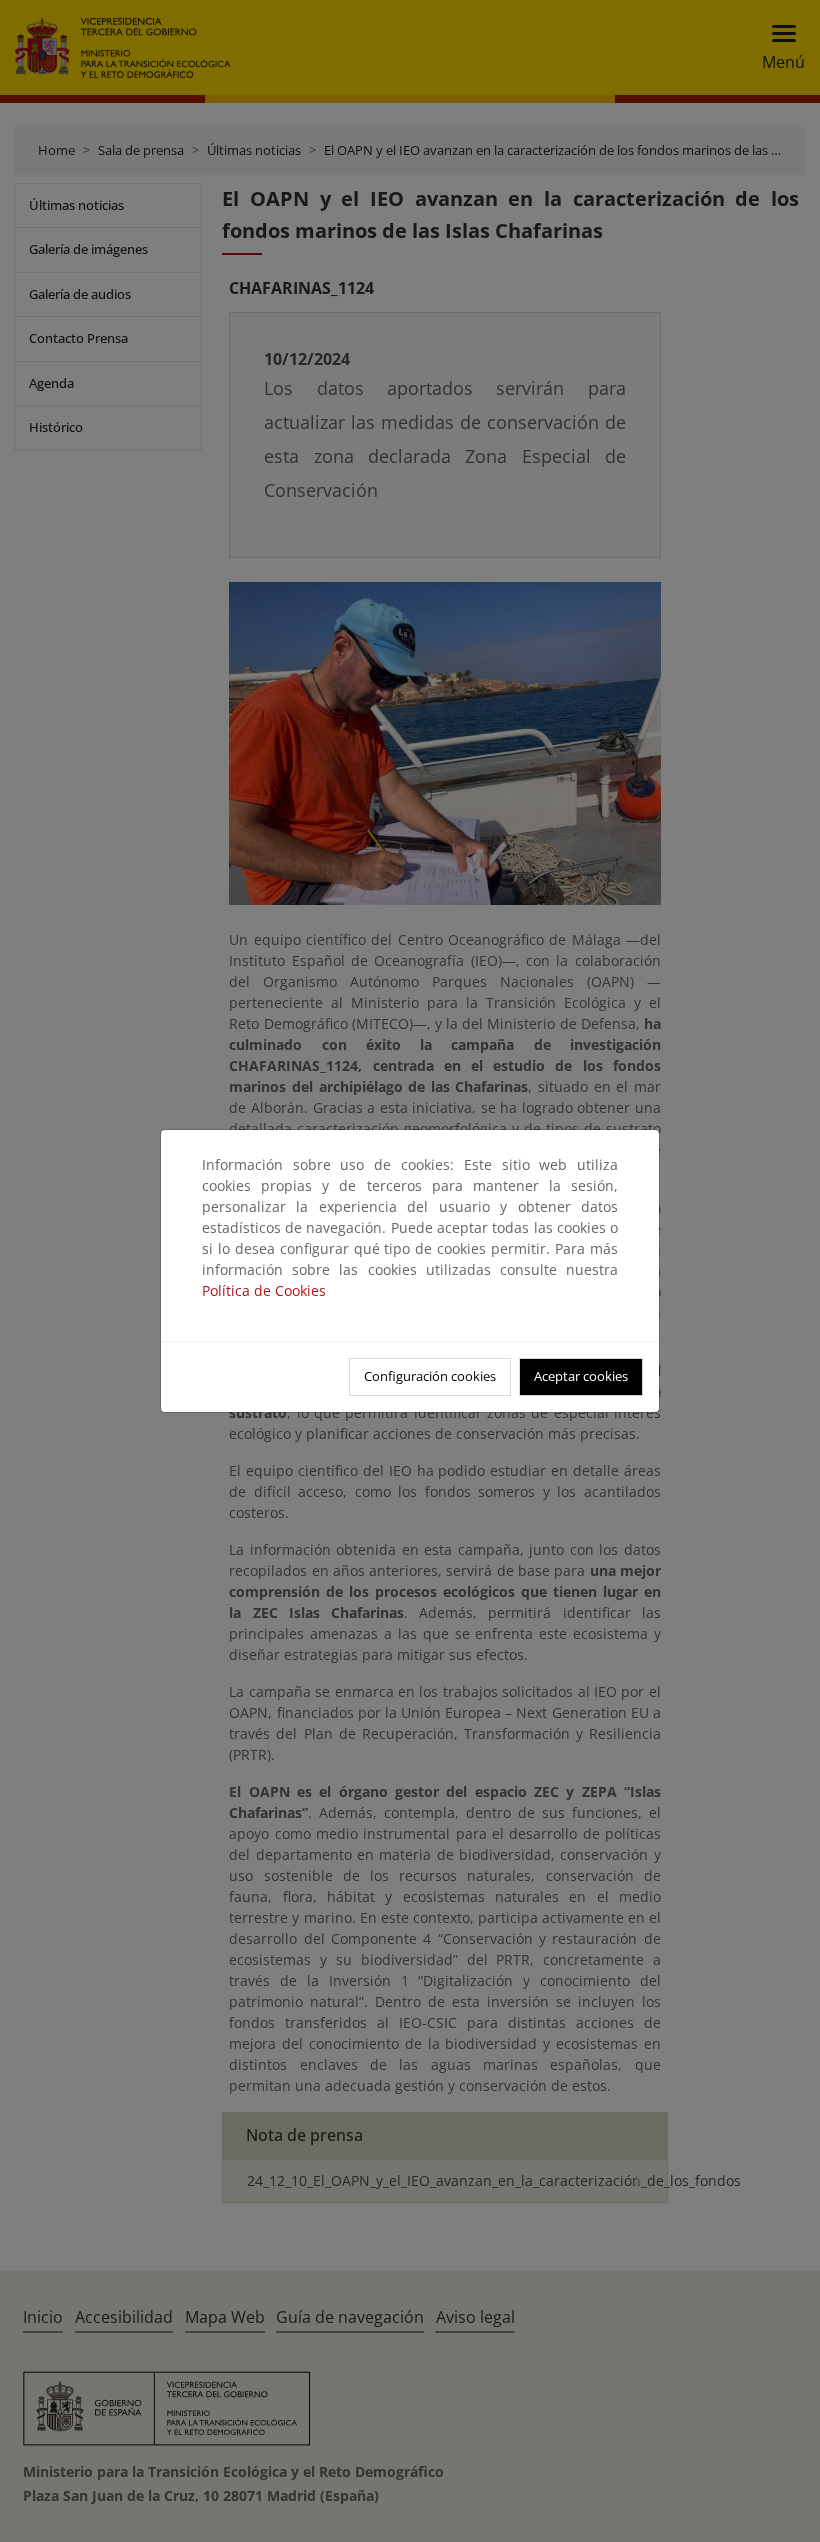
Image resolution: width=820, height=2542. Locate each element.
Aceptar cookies (581, 1376)
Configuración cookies (430, 1376)
